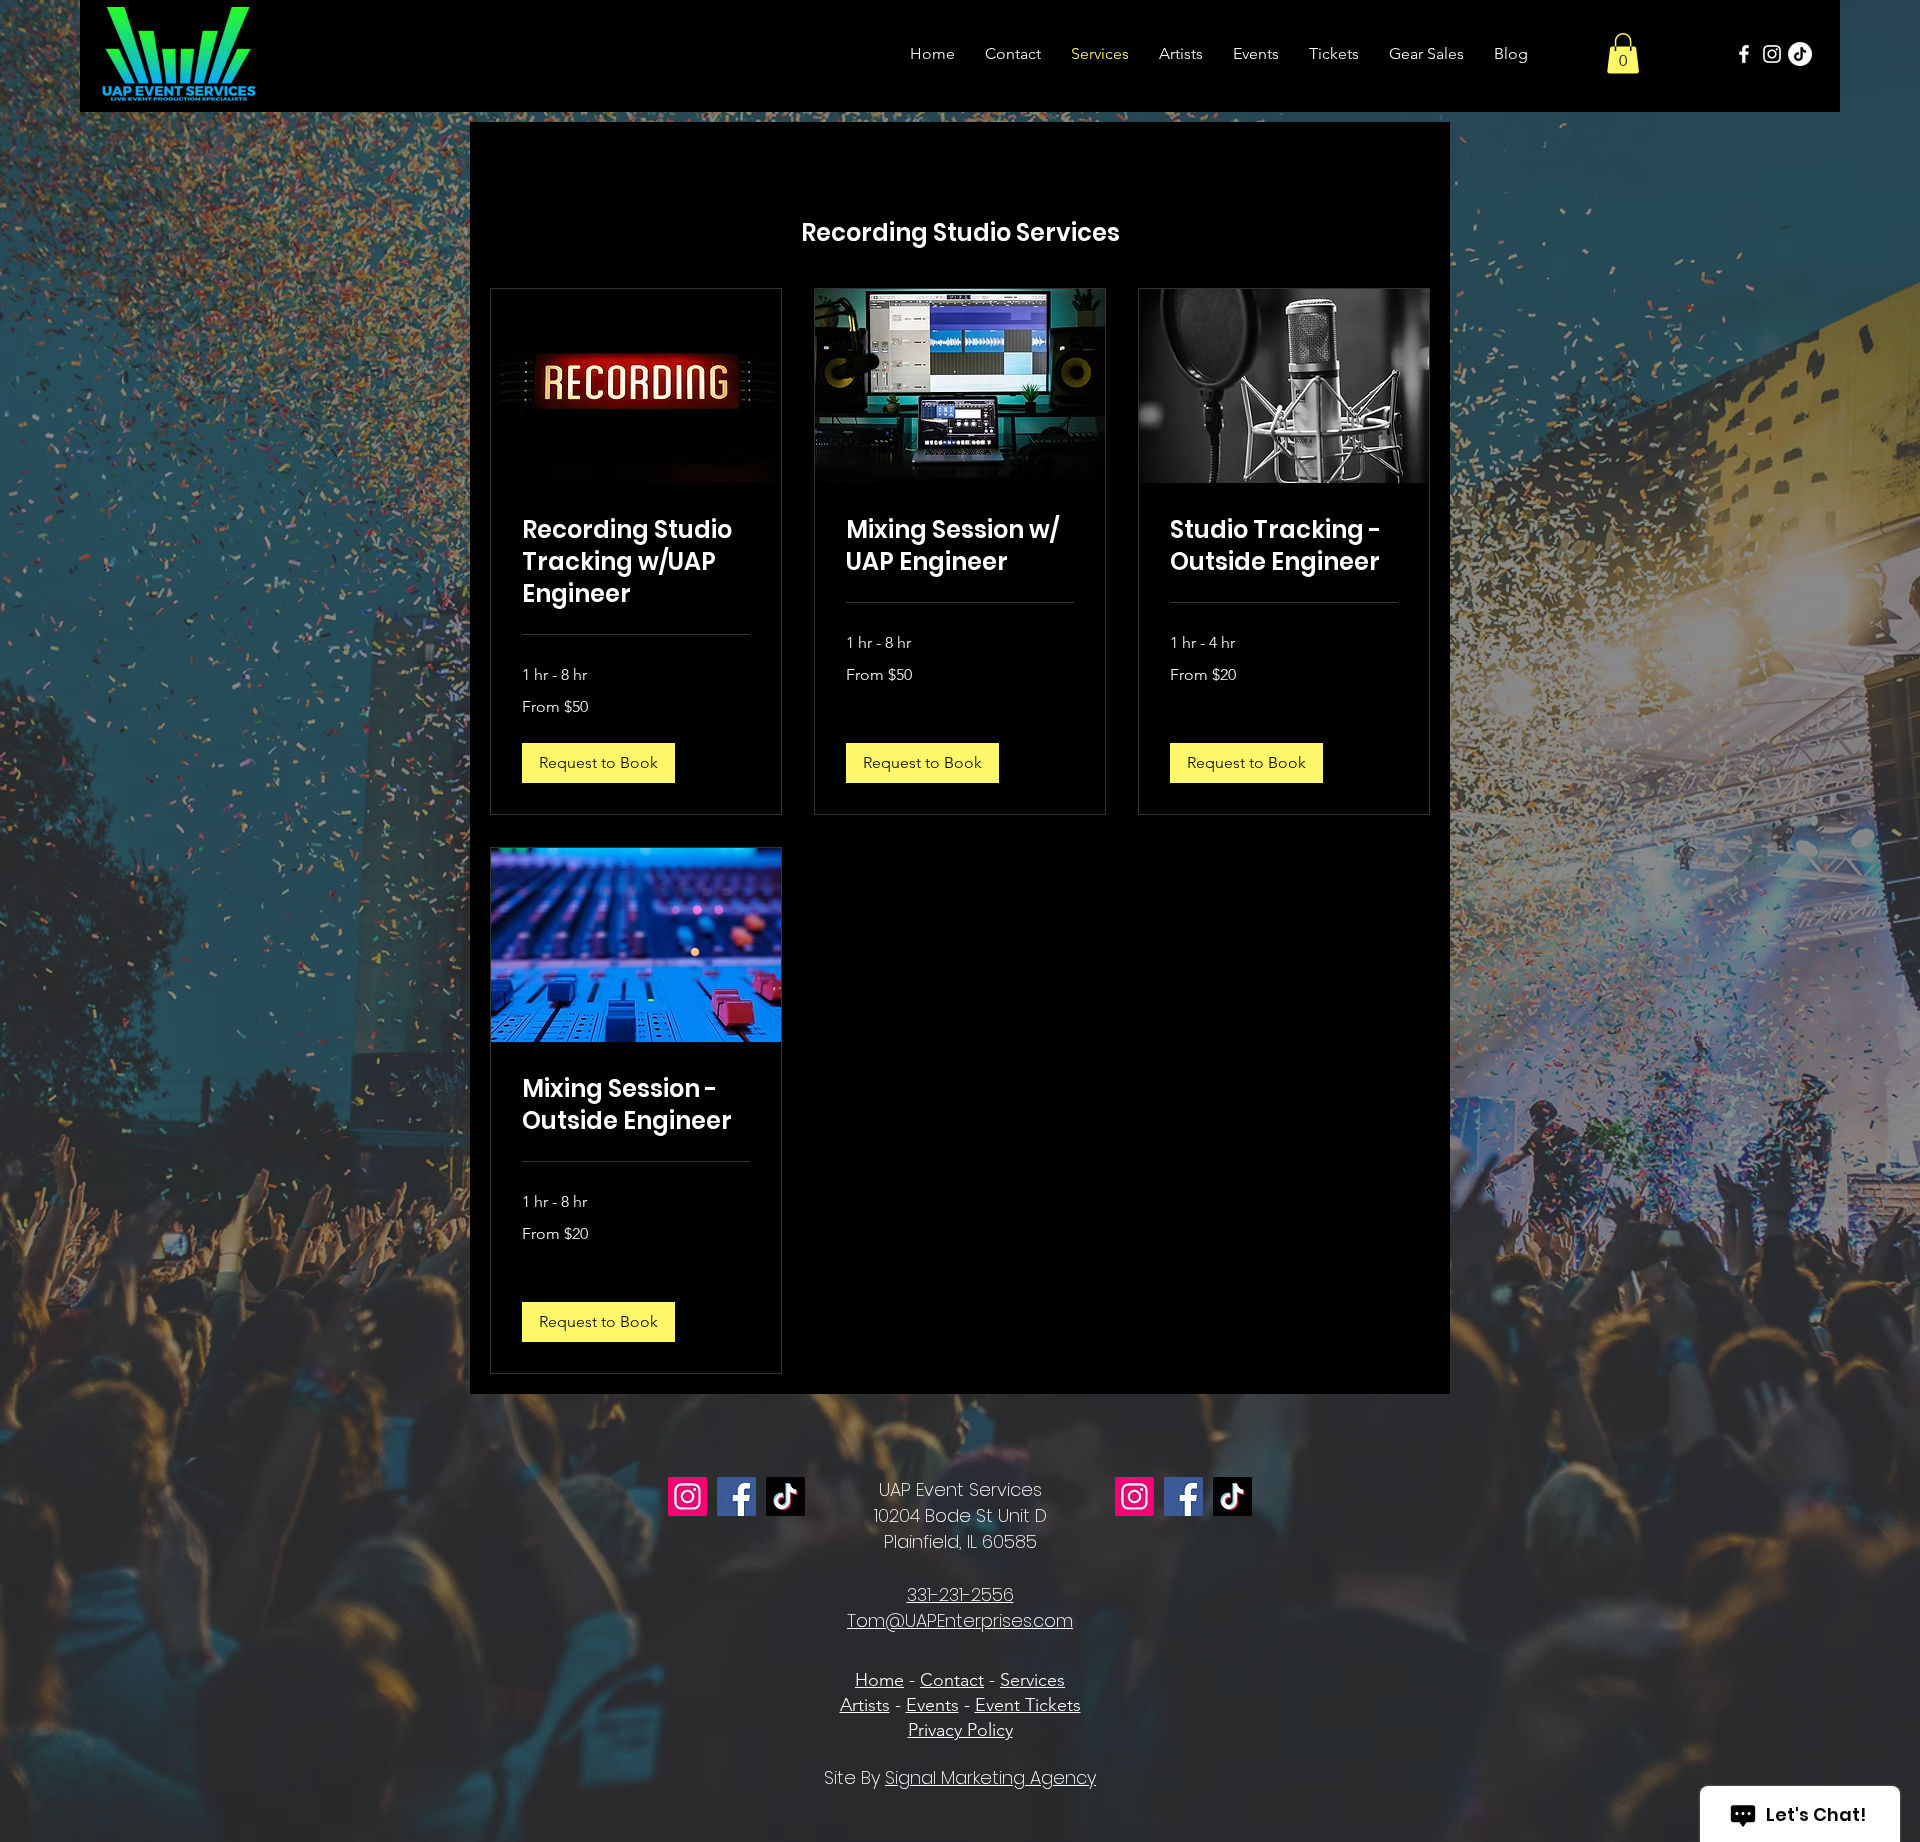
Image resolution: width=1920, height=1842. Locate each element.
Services (1032, 1680)
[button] (1623, 53)
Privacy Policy (960, 1730)
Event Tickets (1028, 1705)
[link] (636, 562)
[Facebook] (1744, 54)
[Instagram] (1772, 54)
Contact (952, 1680)
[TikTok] (1800, 54)
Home (879, 1680)
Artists (865, 1705)
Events (932, 1705)
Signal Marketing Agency (990, 1777)
